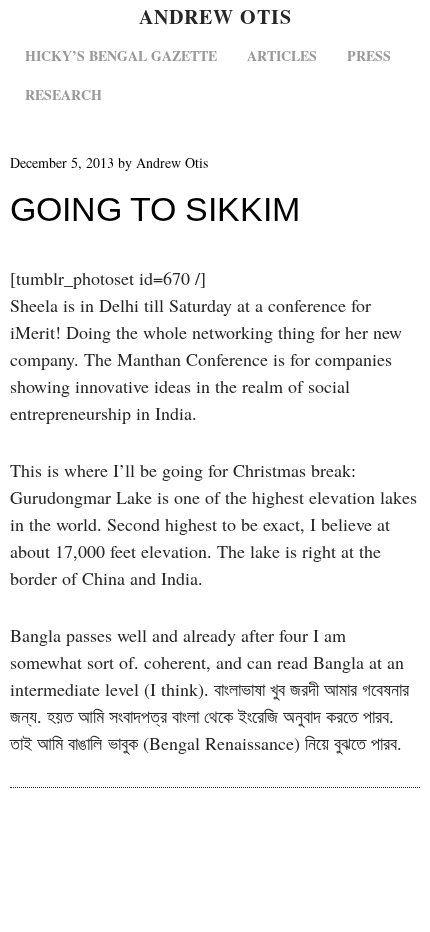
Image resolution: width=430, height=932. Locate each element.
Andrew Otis (215, 16)
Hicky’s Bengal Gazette (121, 55)
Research (63, 94)
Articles (282, 55)
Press (369, 55)
